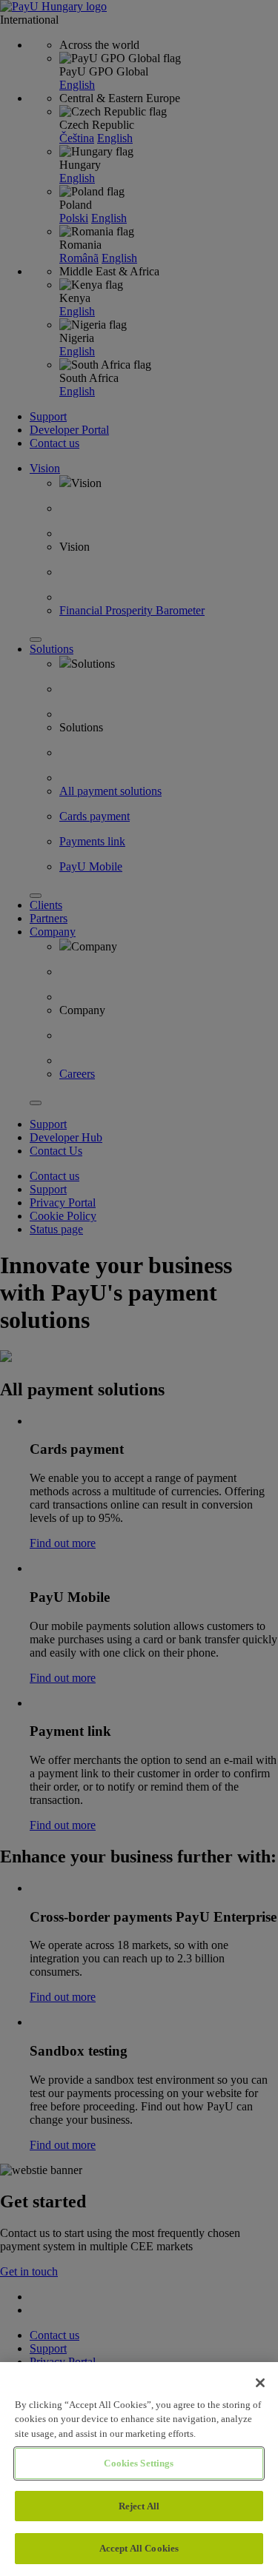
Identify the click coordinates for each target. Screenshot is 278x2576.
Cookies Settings (139, 2463)
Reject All (139, 2506)
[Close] (260, 2383)
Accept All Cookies (139, 2548)
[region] (139, 2469)
